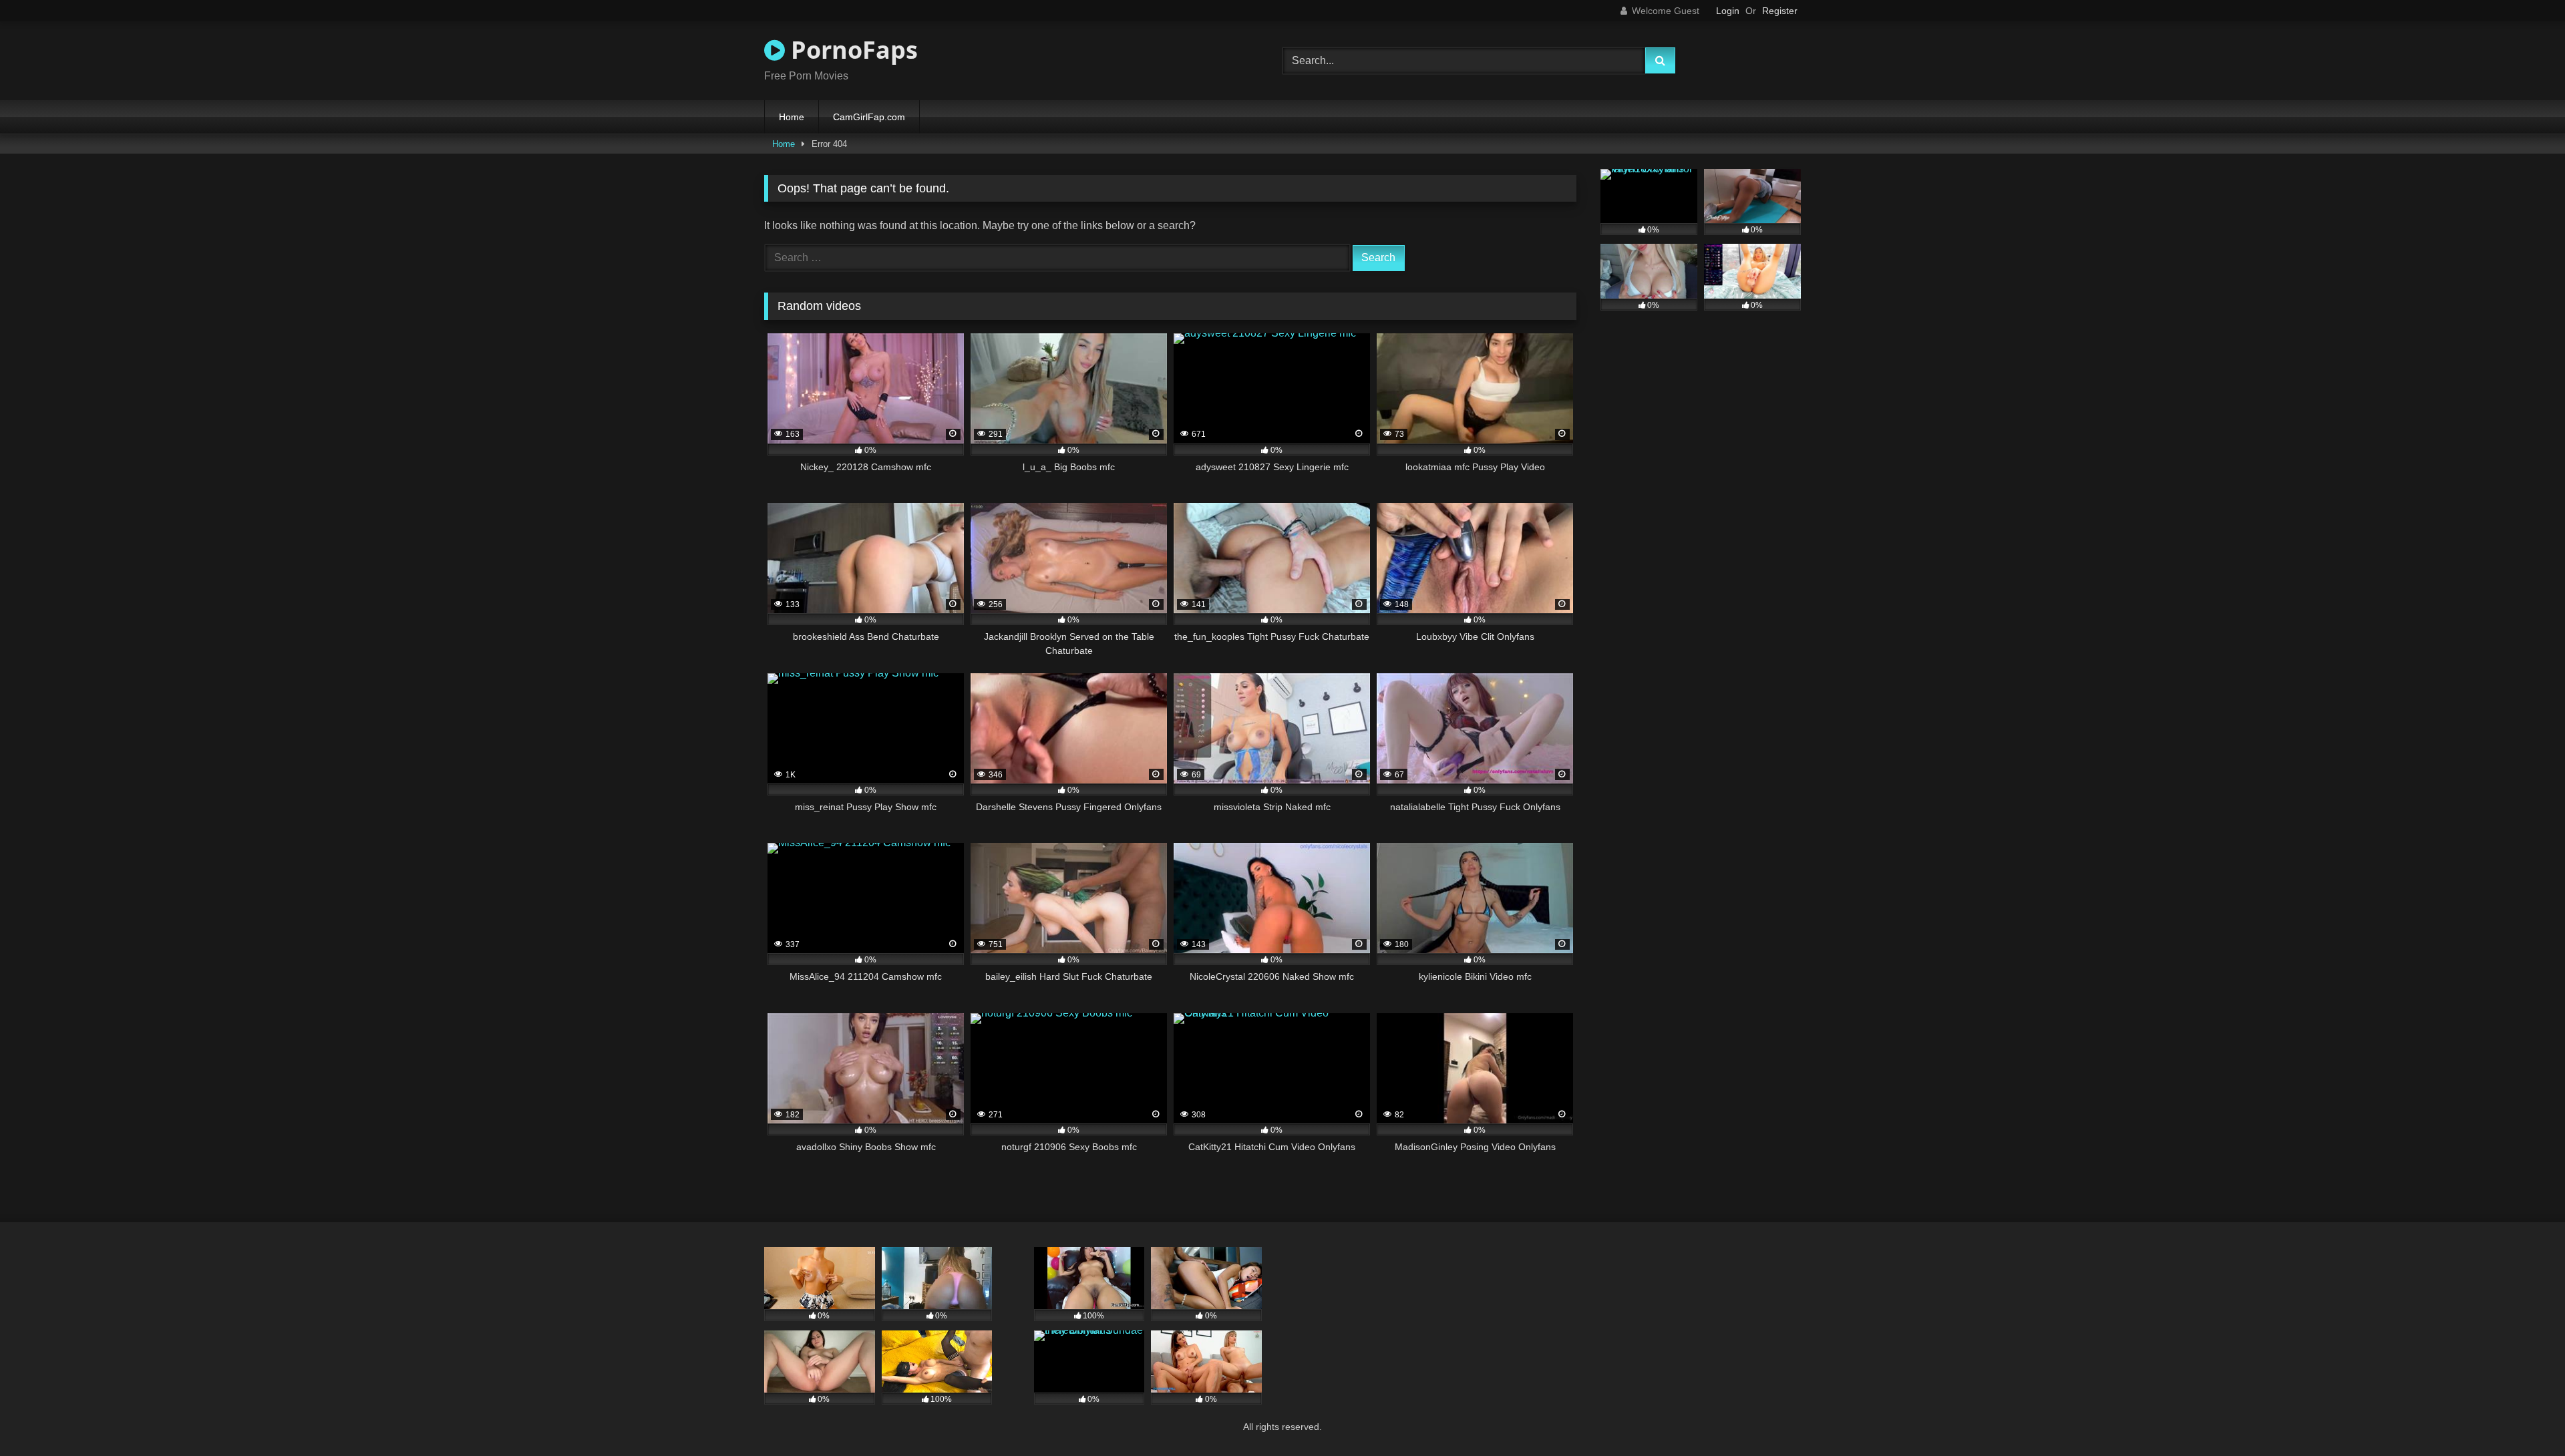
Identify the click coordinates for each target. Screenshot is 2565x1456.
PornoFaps (851, 50)
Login (1728, 11)
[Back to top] (2524, 1416)
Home (792, 117)
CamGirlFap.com (869, 117)
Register (1780, 11)
